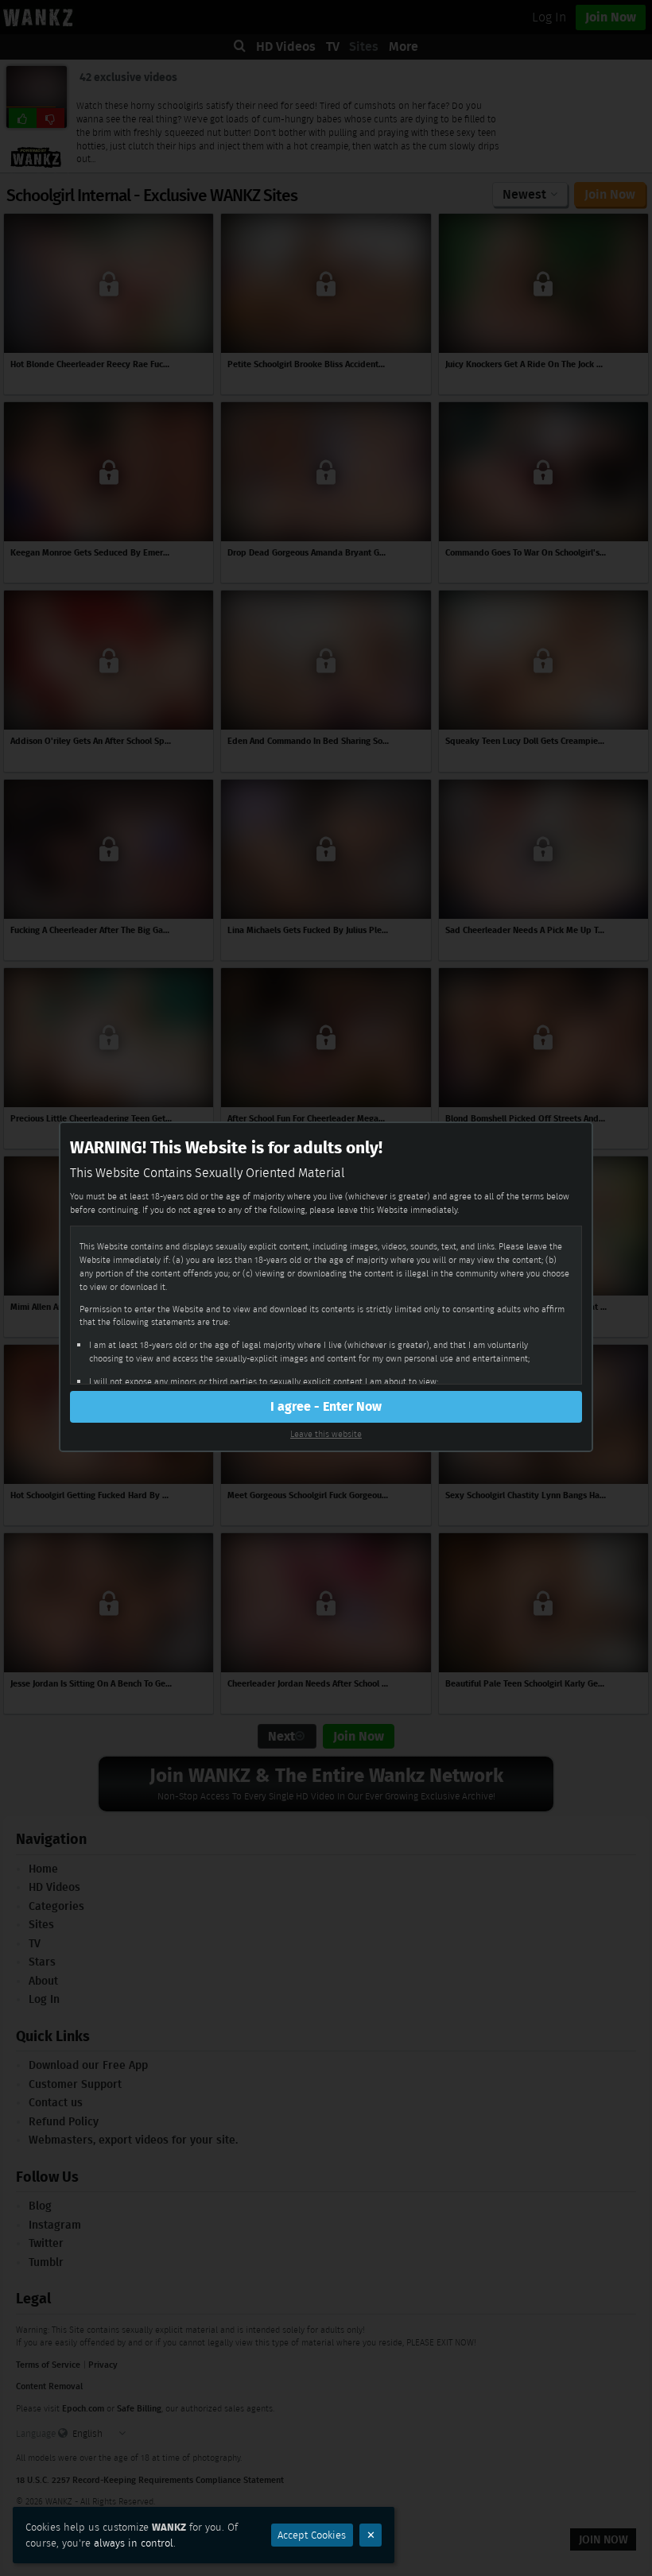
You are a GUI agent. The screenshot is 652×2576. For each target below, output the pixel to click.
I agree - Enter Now (326, 1406)
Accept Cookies (312, 2535)
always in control (134, 2543)
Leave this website (326, 1434)
